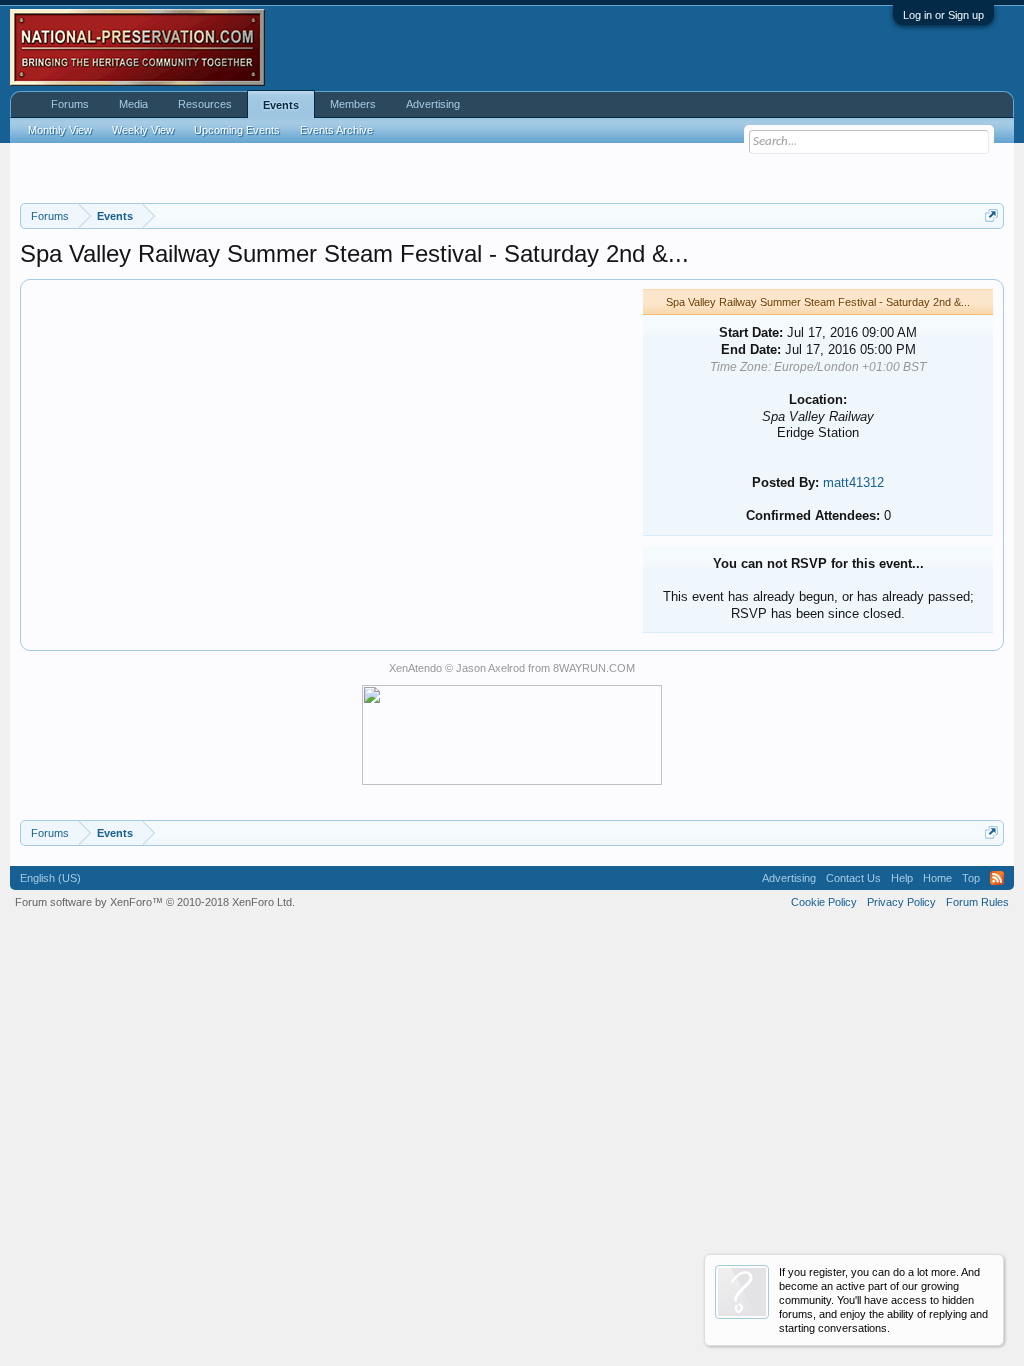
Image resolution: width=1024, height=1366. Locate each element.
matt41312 (853, 482)
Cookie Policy (824, 902)
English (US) (50, 878)
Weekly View (143, 130)
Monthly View (60, 130)
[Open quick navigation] (991, 215)
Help (902, 878)
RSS (997, 878)
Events (281, 105)
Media (133, 104)
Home (937, 878)
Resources (205, 104)
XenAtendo (415, 668)
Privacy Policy (901, 902)
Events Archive (336, 130)
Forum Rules (977, 902)
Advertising (433, 104)
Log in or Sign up (943, 15)
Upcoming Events (237, 130)
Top (971, 878)
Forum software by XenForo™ (155, 902)
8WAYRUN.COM (594, 668)
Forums (70, 104)
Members (353, 104)
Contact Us (853, 878)
